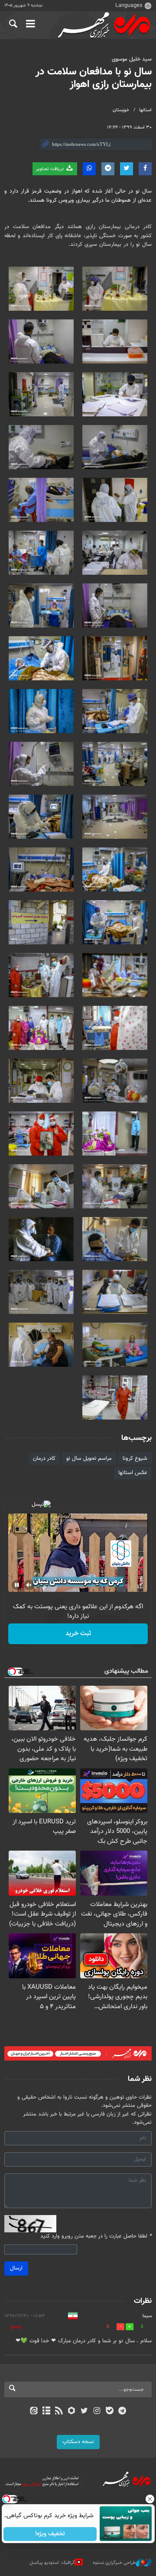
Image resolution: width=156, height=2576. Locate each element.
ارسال (16, 2268)
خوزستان (121, 110)
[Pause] (17, 1585)
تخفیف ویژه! (50, 2534)
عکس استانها (133, 1473)
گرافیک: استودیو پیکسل (52, 2563)
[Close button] (149, 2499)
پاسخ (16, 2327)
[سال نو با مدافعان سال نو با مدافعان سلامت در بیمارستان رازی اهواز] (115, 975)
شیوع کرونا (135, 1459)
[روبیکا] (72, 2412)
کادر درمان (44, 1459)
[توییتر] (84, 2412)
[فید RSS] (59, 2412)
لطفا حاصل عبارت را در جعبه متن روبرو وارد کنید (96, 2236)
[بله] (109, 2412)
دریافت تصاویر (50, 169)
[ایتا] (34, 2412)
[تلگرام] (122, 2412)
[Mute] (29, 1585)
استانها (145, 110)
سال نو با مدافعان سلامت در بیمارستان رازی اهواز (94, 78)
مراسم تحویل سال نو (89, 1459)
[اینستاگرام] (97, 2412)
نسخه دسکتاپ (78, 2442)
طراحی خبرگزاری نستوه (114, 2563)
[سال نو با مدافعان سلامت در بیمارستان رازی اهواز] (115, 289)
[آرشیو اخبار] (46, 2412)
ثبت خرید (78, 1634)
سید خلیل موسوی (132, 59)
